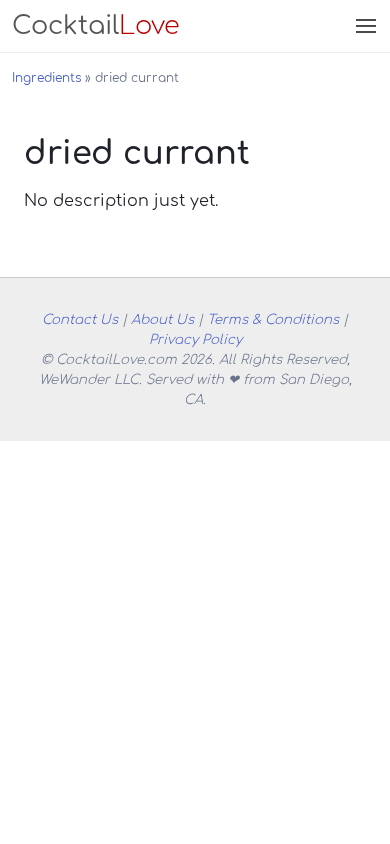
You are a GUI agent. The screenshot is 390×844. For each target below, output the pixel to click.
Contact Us (80, 319)
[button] (364, 26)
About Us (162, 319)
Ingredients (46, 78)
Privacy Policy (195, 339)
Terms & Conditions (273, 319)
